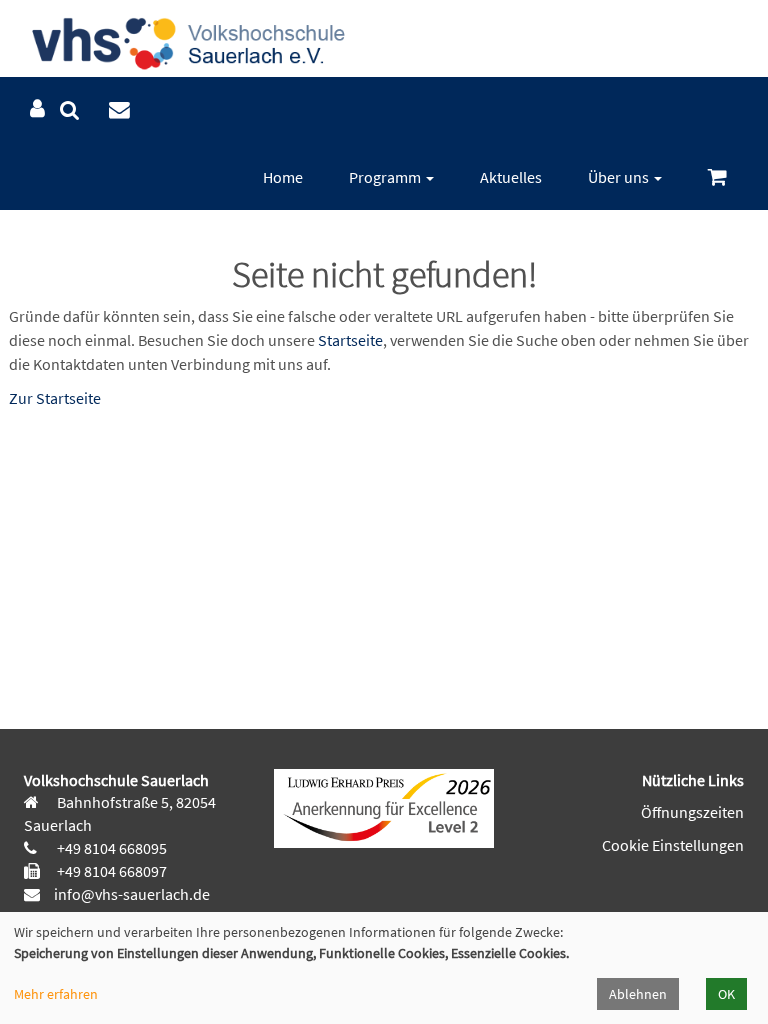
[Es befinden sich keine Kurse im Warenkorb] (717, 177)
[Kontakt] (119, 110)
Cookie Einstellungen (673, 845)
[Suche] (69, 110)
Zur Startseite (55, 398)
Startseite (350, 340)
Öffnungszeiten (692, 812)
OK (726, 994)
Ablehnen (638, 994)
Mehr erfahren (56, 994)
